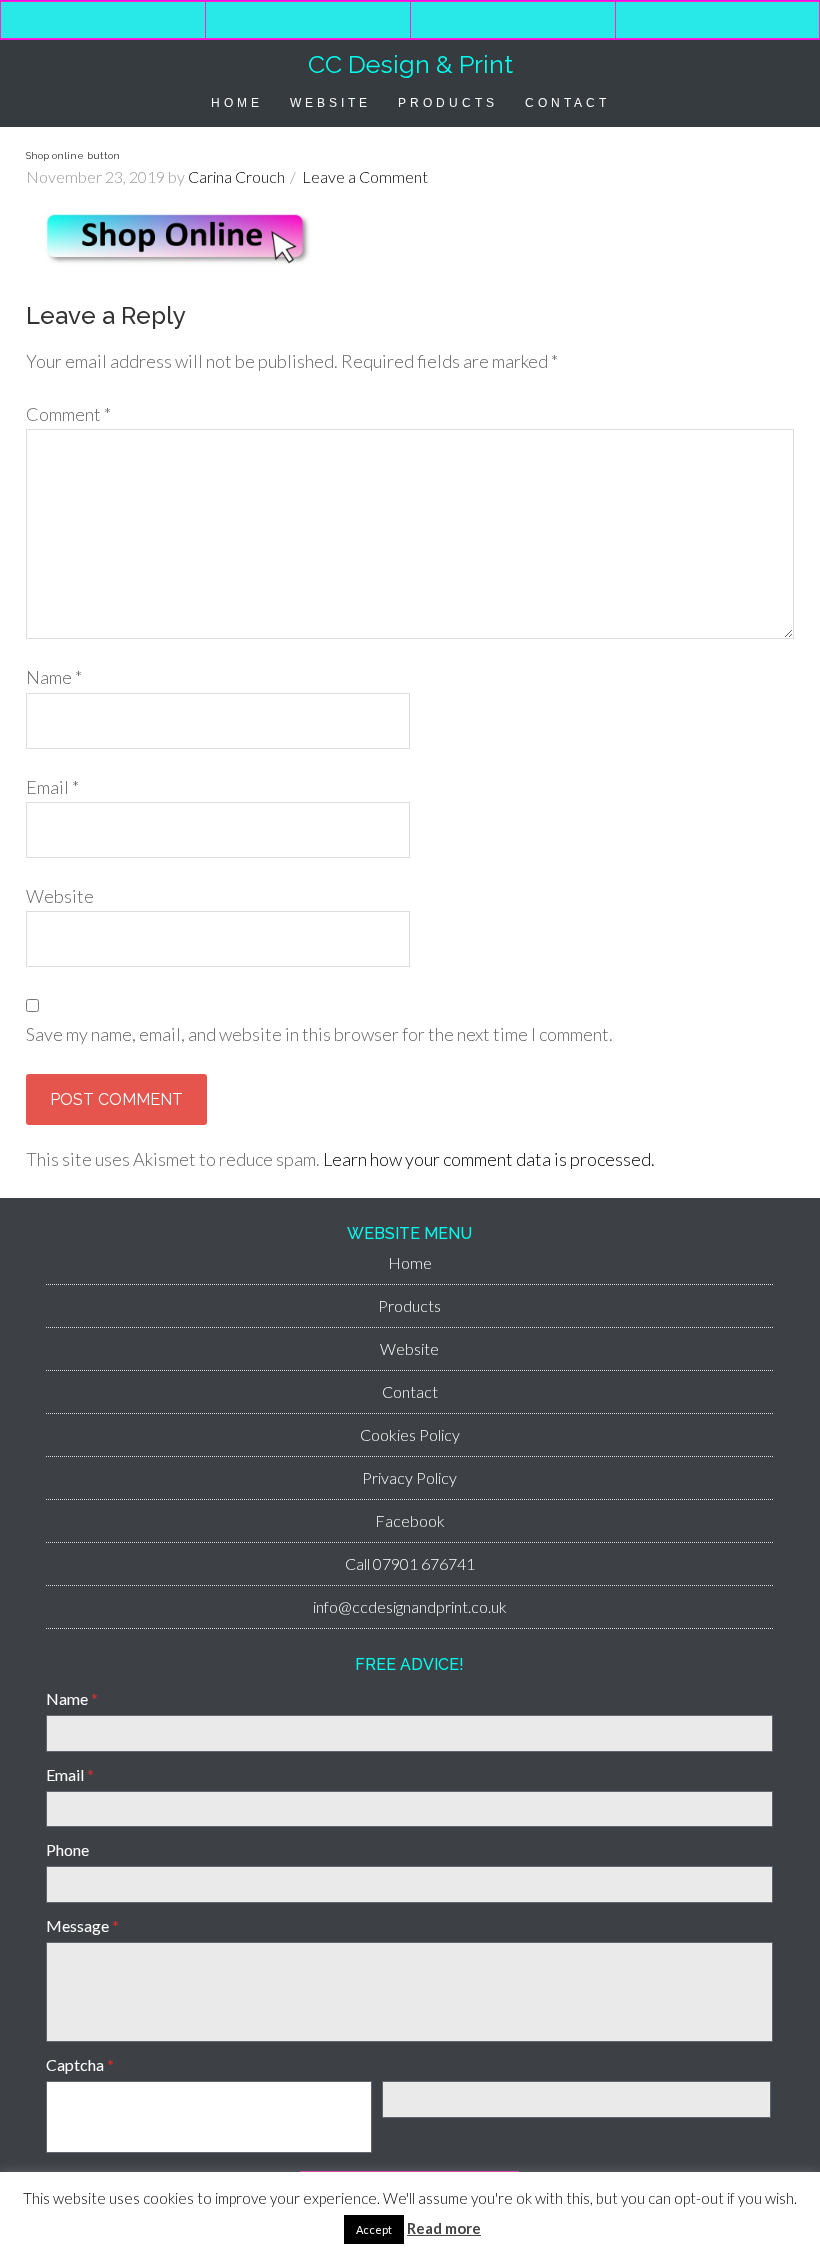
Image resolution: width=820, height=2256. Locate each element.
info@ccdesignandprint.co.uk (410, 1606)
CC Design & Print (410, 64)
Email (52, 787)
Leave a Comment (365, 176)
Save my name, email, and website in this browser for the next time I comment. (319, 1034)
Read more (444, 2228)
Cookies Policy (410, 1434)
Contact (410, 1391)
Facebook (410, 1520)
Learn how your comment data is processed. (489, 1159)
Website (60, 896)
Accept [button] (374, 2229)
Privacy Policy (409, 1477)
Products (409, 1305)
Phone (67, 1849)
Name (54, 677)
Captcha (80, 2064)
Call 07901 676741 (410, 1563)
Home (410, 1262)
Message (82, 1925)
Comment (68, 414)
